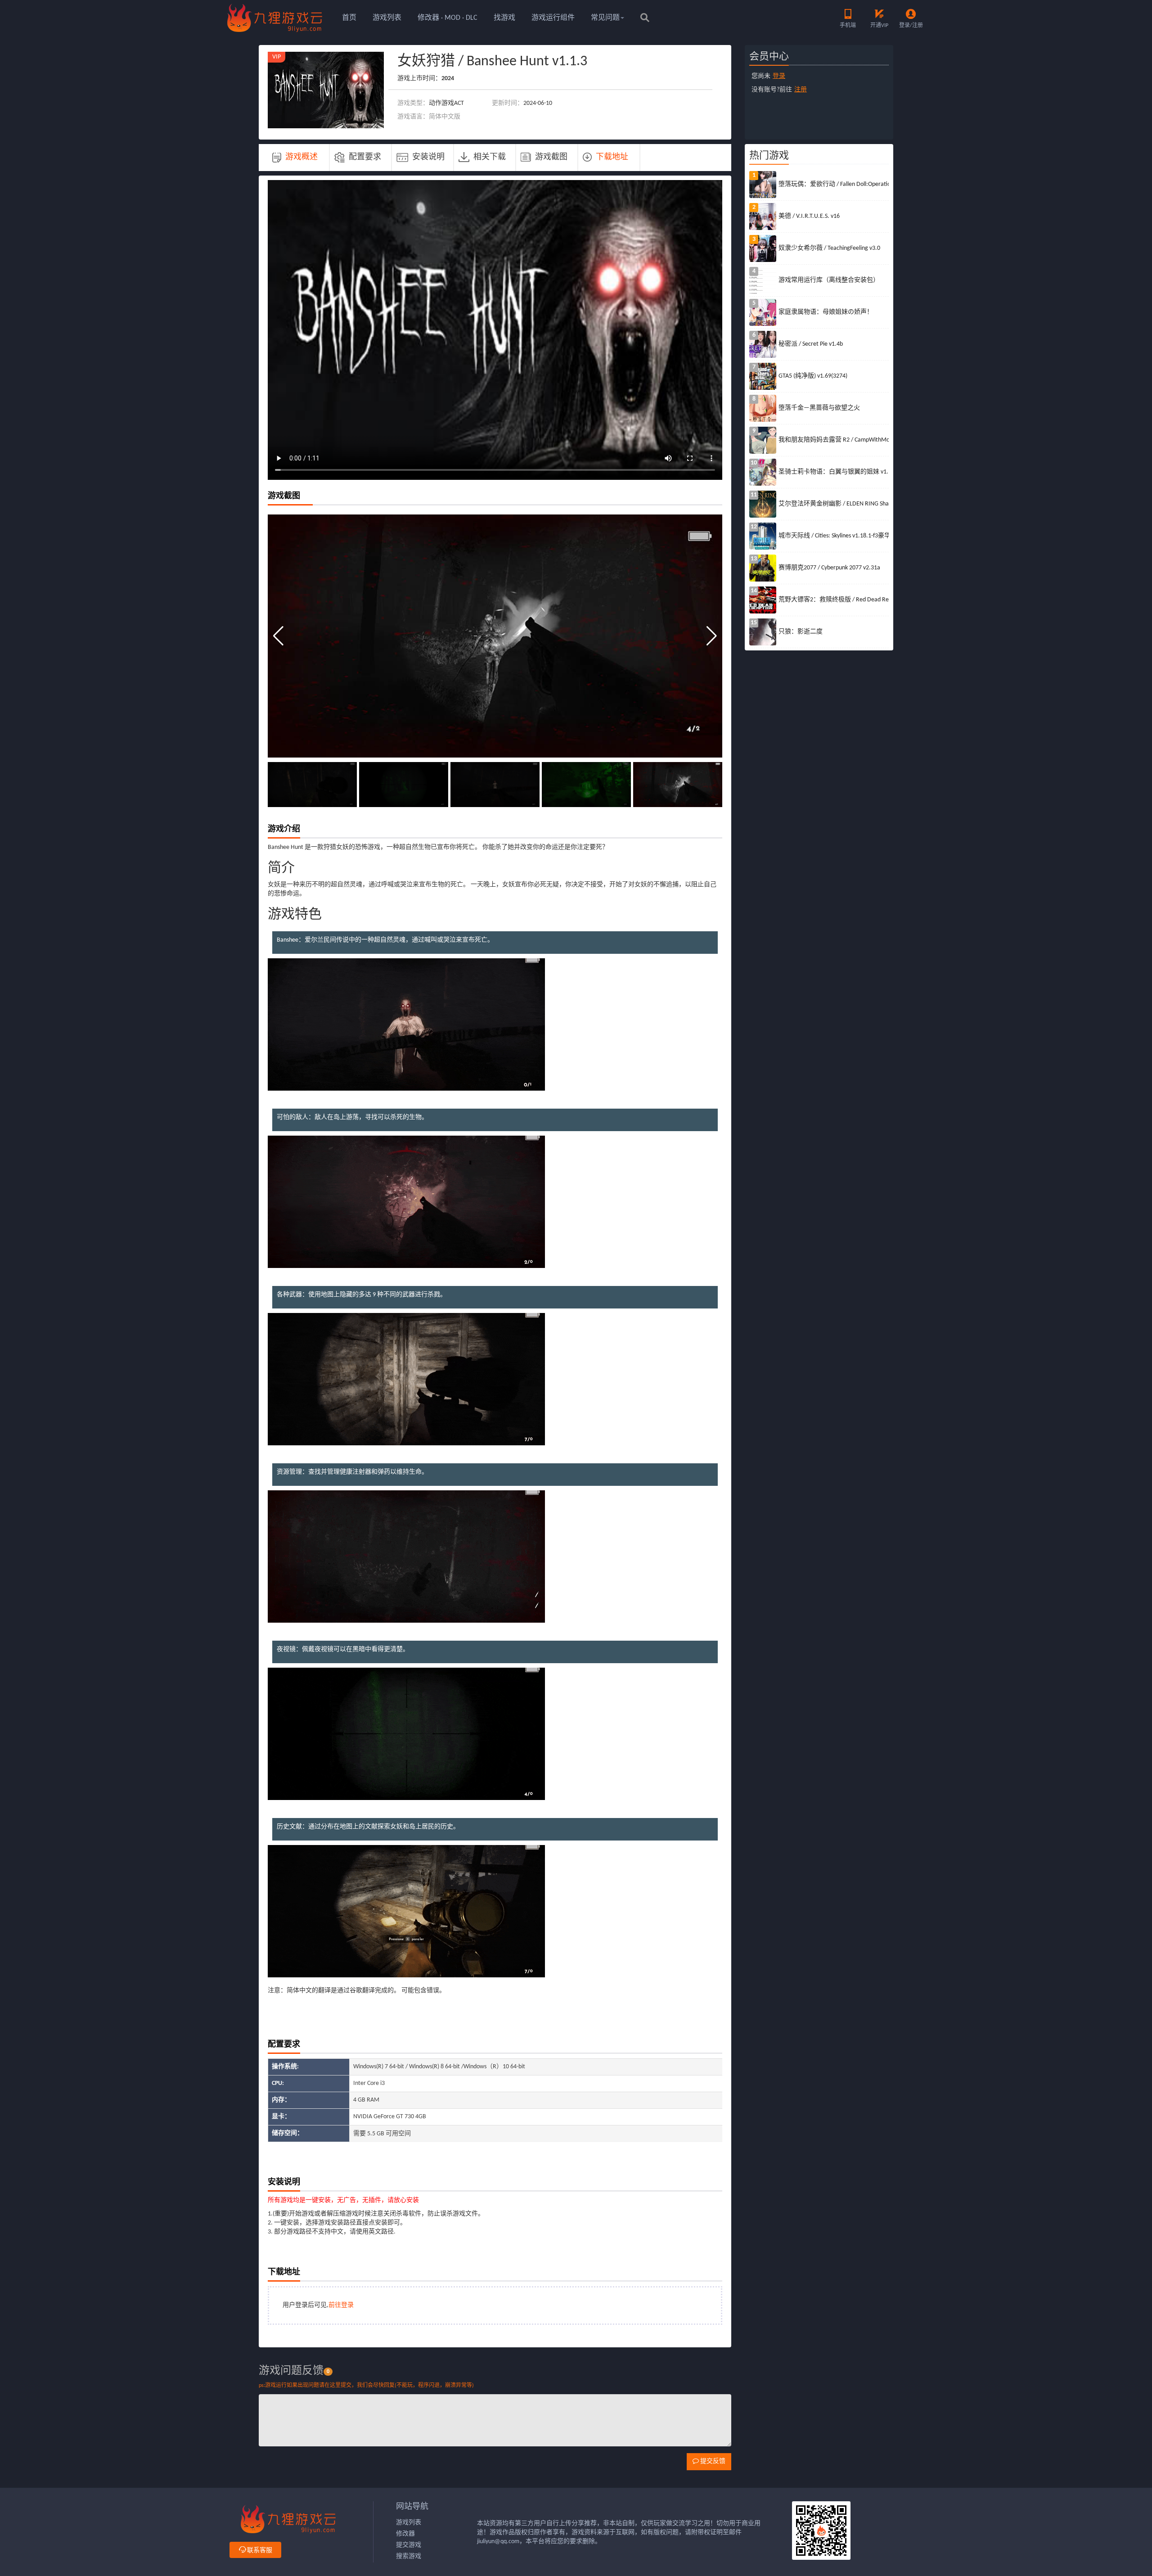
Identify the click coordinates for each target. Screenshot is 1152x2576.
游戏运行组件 (553, 18)
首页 (349, 18)
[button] (712, 636)
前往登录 (341, 2305)
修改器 (405, 2534)
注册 (801, 90)
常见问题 (605, 18)
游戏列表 (387, 18)
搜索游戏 (409, 2556)
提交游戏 (409, 2545)
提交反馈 (712, 2461)
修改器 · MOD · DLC (448, 18)
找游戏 (504, 18)
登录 (779, 76)
